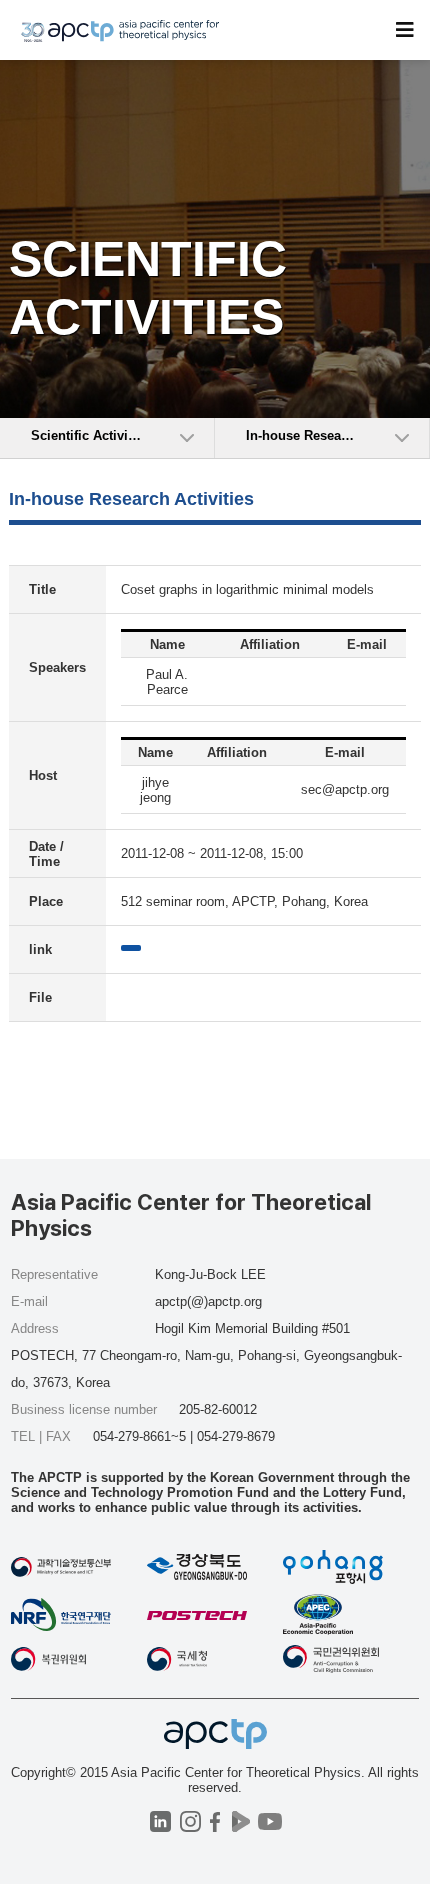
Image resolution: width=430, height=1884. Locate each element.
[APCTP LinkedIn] (160, 1821)
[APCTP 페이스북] (215, 1821)
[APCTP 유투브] (269, 1821)
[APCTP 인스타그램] (190, 1821)
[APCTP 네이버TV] (240, 1821)
